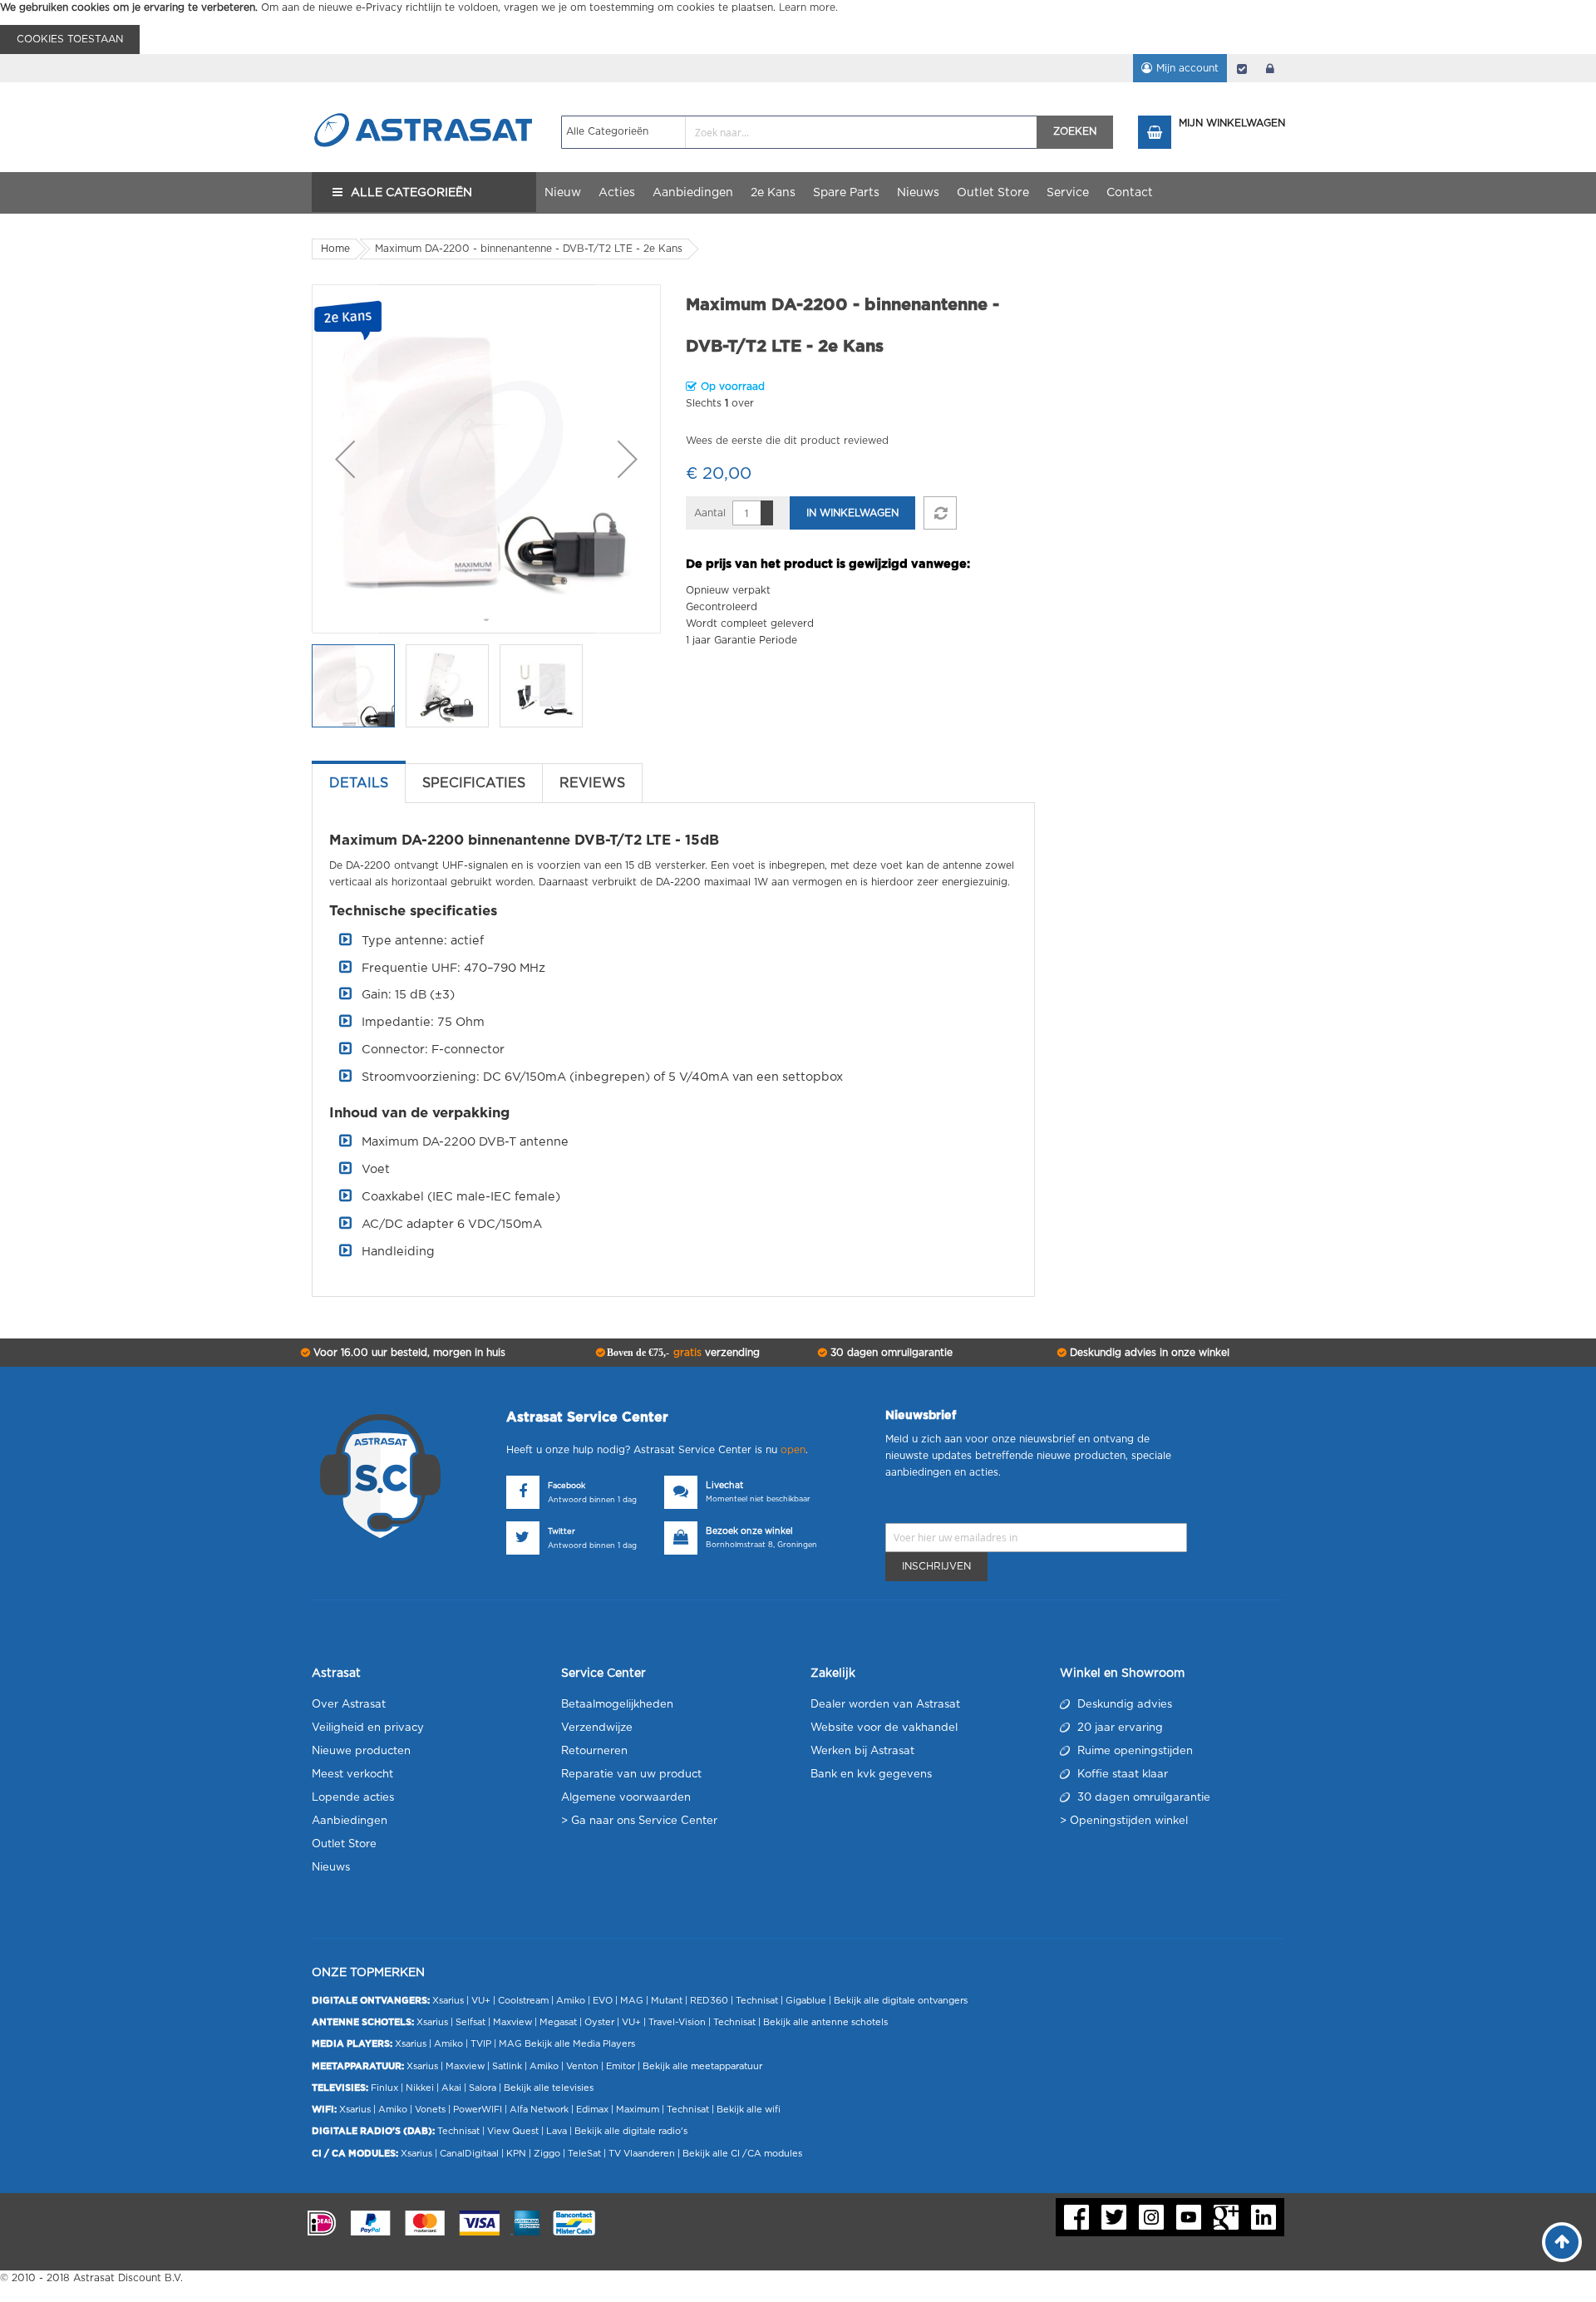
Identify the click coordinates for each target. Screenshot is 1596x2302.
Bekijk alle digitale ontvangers (901, 2001)
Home (335, 249)
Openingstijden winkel (1129, 1821)
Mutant (667, 2001)
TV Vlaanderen (642, 2154)
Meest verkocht (352, 1775)
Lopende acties (353, 1798)
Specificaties (474, 783)
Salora (483, 2088)
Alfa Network (539, 2110)
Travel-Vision (677, 2022)
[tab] (359, 783)
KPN (516, 2154)
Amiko (571, 2001)
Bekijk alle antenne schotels (825, 2022)
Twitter (562, 1532)
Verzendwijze (597, 1728)
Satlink (507, 2066)
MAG (632, 2001)
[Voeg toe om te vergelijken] (940, 513)
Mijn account (1187, 68)
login (1270, 68)
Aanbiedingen (350, 1821)
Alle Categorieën (411, 193)
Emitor (621, 2066)
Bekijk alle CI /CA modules (742, 2154)
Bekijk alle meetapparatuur (702, 2066)
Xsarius (448, 2001)
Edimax (592, 2110)
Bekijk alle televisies (549, 2088)
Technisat (757, 2001)
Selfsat (470, 2022)
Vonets (430, 2110)
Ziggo (547, 2154)
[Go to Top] (1562, 2242)
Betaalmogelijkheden (617, 1705)
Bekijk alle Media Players (580, 2044)
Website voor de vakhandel (884, 1728)
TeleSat (584, 2154)
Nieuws (331, 1868)
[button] (345, 459)
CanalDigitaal (469, 2154)
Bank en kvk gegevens (871, 1775)
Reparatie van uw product (631, 1775)
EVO (603, 2001)
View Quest (513, 2131)
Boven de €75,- (682, 1353)
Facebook (566, 1486)
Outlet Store (344, 1844)
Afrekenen (1242, 68)
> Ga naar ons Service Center (639, 1821)
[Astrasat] (424, 97)
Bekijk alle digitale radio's (631, 2131)
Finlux (384, 2088)
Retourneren (594, 1751)
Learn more (807, 7)
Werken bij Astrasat (862, 1751)
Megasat (558, 2022)
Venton (582, 2066)
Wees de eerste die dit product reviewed (787, 441)
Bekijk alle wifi (749, 2110)
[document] (798, 27)
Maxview (512, 2022)
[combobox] (799, 132)
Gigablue (806, 2001)
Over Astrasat (349, 1705)
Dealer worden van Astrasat (885, 1705)
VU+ (481, 2001)
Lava (558, 2131)
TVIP (481, 2044)
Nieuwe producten (361, 1751)
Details (359, 783)
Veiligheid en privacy (368, 1728)
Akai (451, 2088)
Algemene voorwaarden (626, 1798)
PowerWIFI (478, 2110)
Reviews (592, 783)
